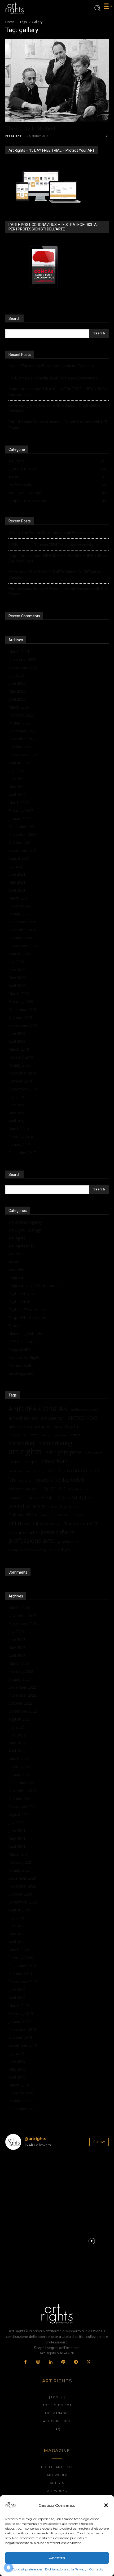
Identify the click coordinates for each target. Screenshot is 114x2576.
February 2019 (21, 1057)
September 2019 (23, 1025)
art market (22, 1443)
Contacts (96, 2569)
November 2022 (22, 739)
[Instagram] (38, 2362)
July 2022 (16, 771)
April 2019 (17, 1041)
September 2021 (23, 850)
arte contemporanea (29, 1427)
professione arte (31, 1541)
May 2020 (17, 978)
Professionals (20, 1365)
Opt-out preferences (27, 2569)
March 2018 (19, 1129)
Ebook (14, 1326)
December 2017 (22, 1153)
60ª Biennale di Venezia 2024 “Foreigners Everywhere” (54, 378)
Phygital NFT (19, 1349)
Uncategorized (21, 1373)
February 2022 (21, 811)
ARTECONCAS (82, 1418)
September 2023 (23, 667)
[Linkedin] (51, 2362)
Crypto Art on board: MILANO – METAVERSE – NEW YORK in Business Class (58, 392)
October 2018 (20, 1081)
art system (94, 1453)
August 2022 (19, 763)
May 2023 (17, 691)
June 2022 (17, 779)
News (78, 1515)
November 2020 (22, 930)
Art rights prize (63, 1452)
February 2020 (21, 1001)
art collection (23, 1418)
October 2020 (20, 938)
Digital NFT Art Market (28, 1310)
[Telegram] (76, 2362)
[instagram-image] (22, 2171)
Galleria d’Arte (23, 1515)
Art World (17, 1254)
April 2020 (17, 986)
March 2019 (19, 1049)
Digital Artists (20, 1302)
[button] (106, 2505)
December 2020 (22, 922)
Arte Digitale (68, 1427)
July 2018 (16, 1097)
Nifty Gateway (46, 1524)
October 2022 (20, 747)
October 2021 (20, 842)
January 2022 (20, 818)
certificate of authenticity (26, 1471)
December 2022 (22, 731)
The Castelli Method (30, 129)
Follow (99, 2142)
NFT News (19, 1524)
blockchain (54, 1461)
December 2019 (22, 1009)
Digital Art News (22, 1294)
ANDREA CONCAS (38, 1409)
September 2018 (23, 1089)
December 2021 (22, 826)
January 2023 (20, 723)
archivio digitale (84, 1410)
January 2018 (20, 1145)
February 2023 (21, 715)
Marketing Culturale (25, 1333)
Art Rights (17, 1238)
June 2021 (17, 874)
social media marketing (27, 1550)
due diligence (63, 1506)
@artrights (35, 2139)
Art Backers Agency (25, 1222)
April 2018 (17, 1121)
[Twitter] (89, 2362)
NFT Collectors (21, 1341)
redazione (13, 136)
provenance (68, 1541)
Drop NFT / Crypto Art (28, 1318)
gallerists (47, 1515)
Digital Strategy (27, 1506)
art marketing (55, 1443)
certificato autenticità (74, 1470)
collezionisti (70, 1480)
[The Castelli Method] (57, 81)
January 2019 (20, 1065)
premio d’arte (23, 1532)
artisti (34, 1435)
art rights (25, 1451)
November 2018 (22, 1073)
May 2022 (17, 787)
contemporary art (23, 1489)
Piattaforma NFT (81, 1524)
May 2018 (17, 1113)
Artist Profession (54, 1435)
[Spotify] (63, 2362)
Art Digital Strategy (25, 1230)
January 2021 (20, 914)
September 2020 (23, 946)
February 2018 (21, 1137)
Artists (14, 1262)
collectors (44, 1480)
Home (10, 22)
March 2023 (19, 707)
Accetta (57, 2558)
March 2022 (19, 803)
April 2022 (17, 795)
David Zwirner (79, 1489)
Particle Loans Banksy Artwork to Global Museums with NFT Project (58, 425)
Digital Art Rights (74, 1498)
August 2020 (19, 954)
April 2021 (17, 890)
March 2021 (19, 898)
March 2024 (19, 651)
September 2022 (23, 755)
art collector (52, 1418)
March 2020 (19, 994)
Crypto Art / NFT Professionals (35, 1286)
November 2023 (22, 659)
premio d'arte (57, 1532)
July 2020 (16, 962)
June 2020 (17, 970)
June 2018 (17, 1105)
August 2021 (19, 858)
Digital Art (16, 1498)
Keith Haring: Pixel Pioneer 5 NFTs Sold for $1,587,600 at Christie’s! (55, 408)
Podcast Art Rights (24, 1357)
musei (63, 1515)
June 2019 (17, 1033)
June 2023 (17, 683)
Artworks (16, 1270)
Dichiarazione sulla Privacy (66, 2569)
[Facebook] (26, 2362)
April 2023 (17, 699)
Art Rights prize (21, 1246)
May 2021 (17, 882)
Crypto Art (17, 1278)
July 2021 (16, 866)
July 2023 (16, 675)
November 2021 (22, 834)
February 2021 (21, 906)
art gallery (17, 1435)
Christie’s (20, 1480)
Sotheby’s (60, 1550)
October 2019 (20, 1017)
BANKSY (15, 1462)
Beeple (31, 1462)
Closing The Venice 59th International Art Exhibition (51, 366)
